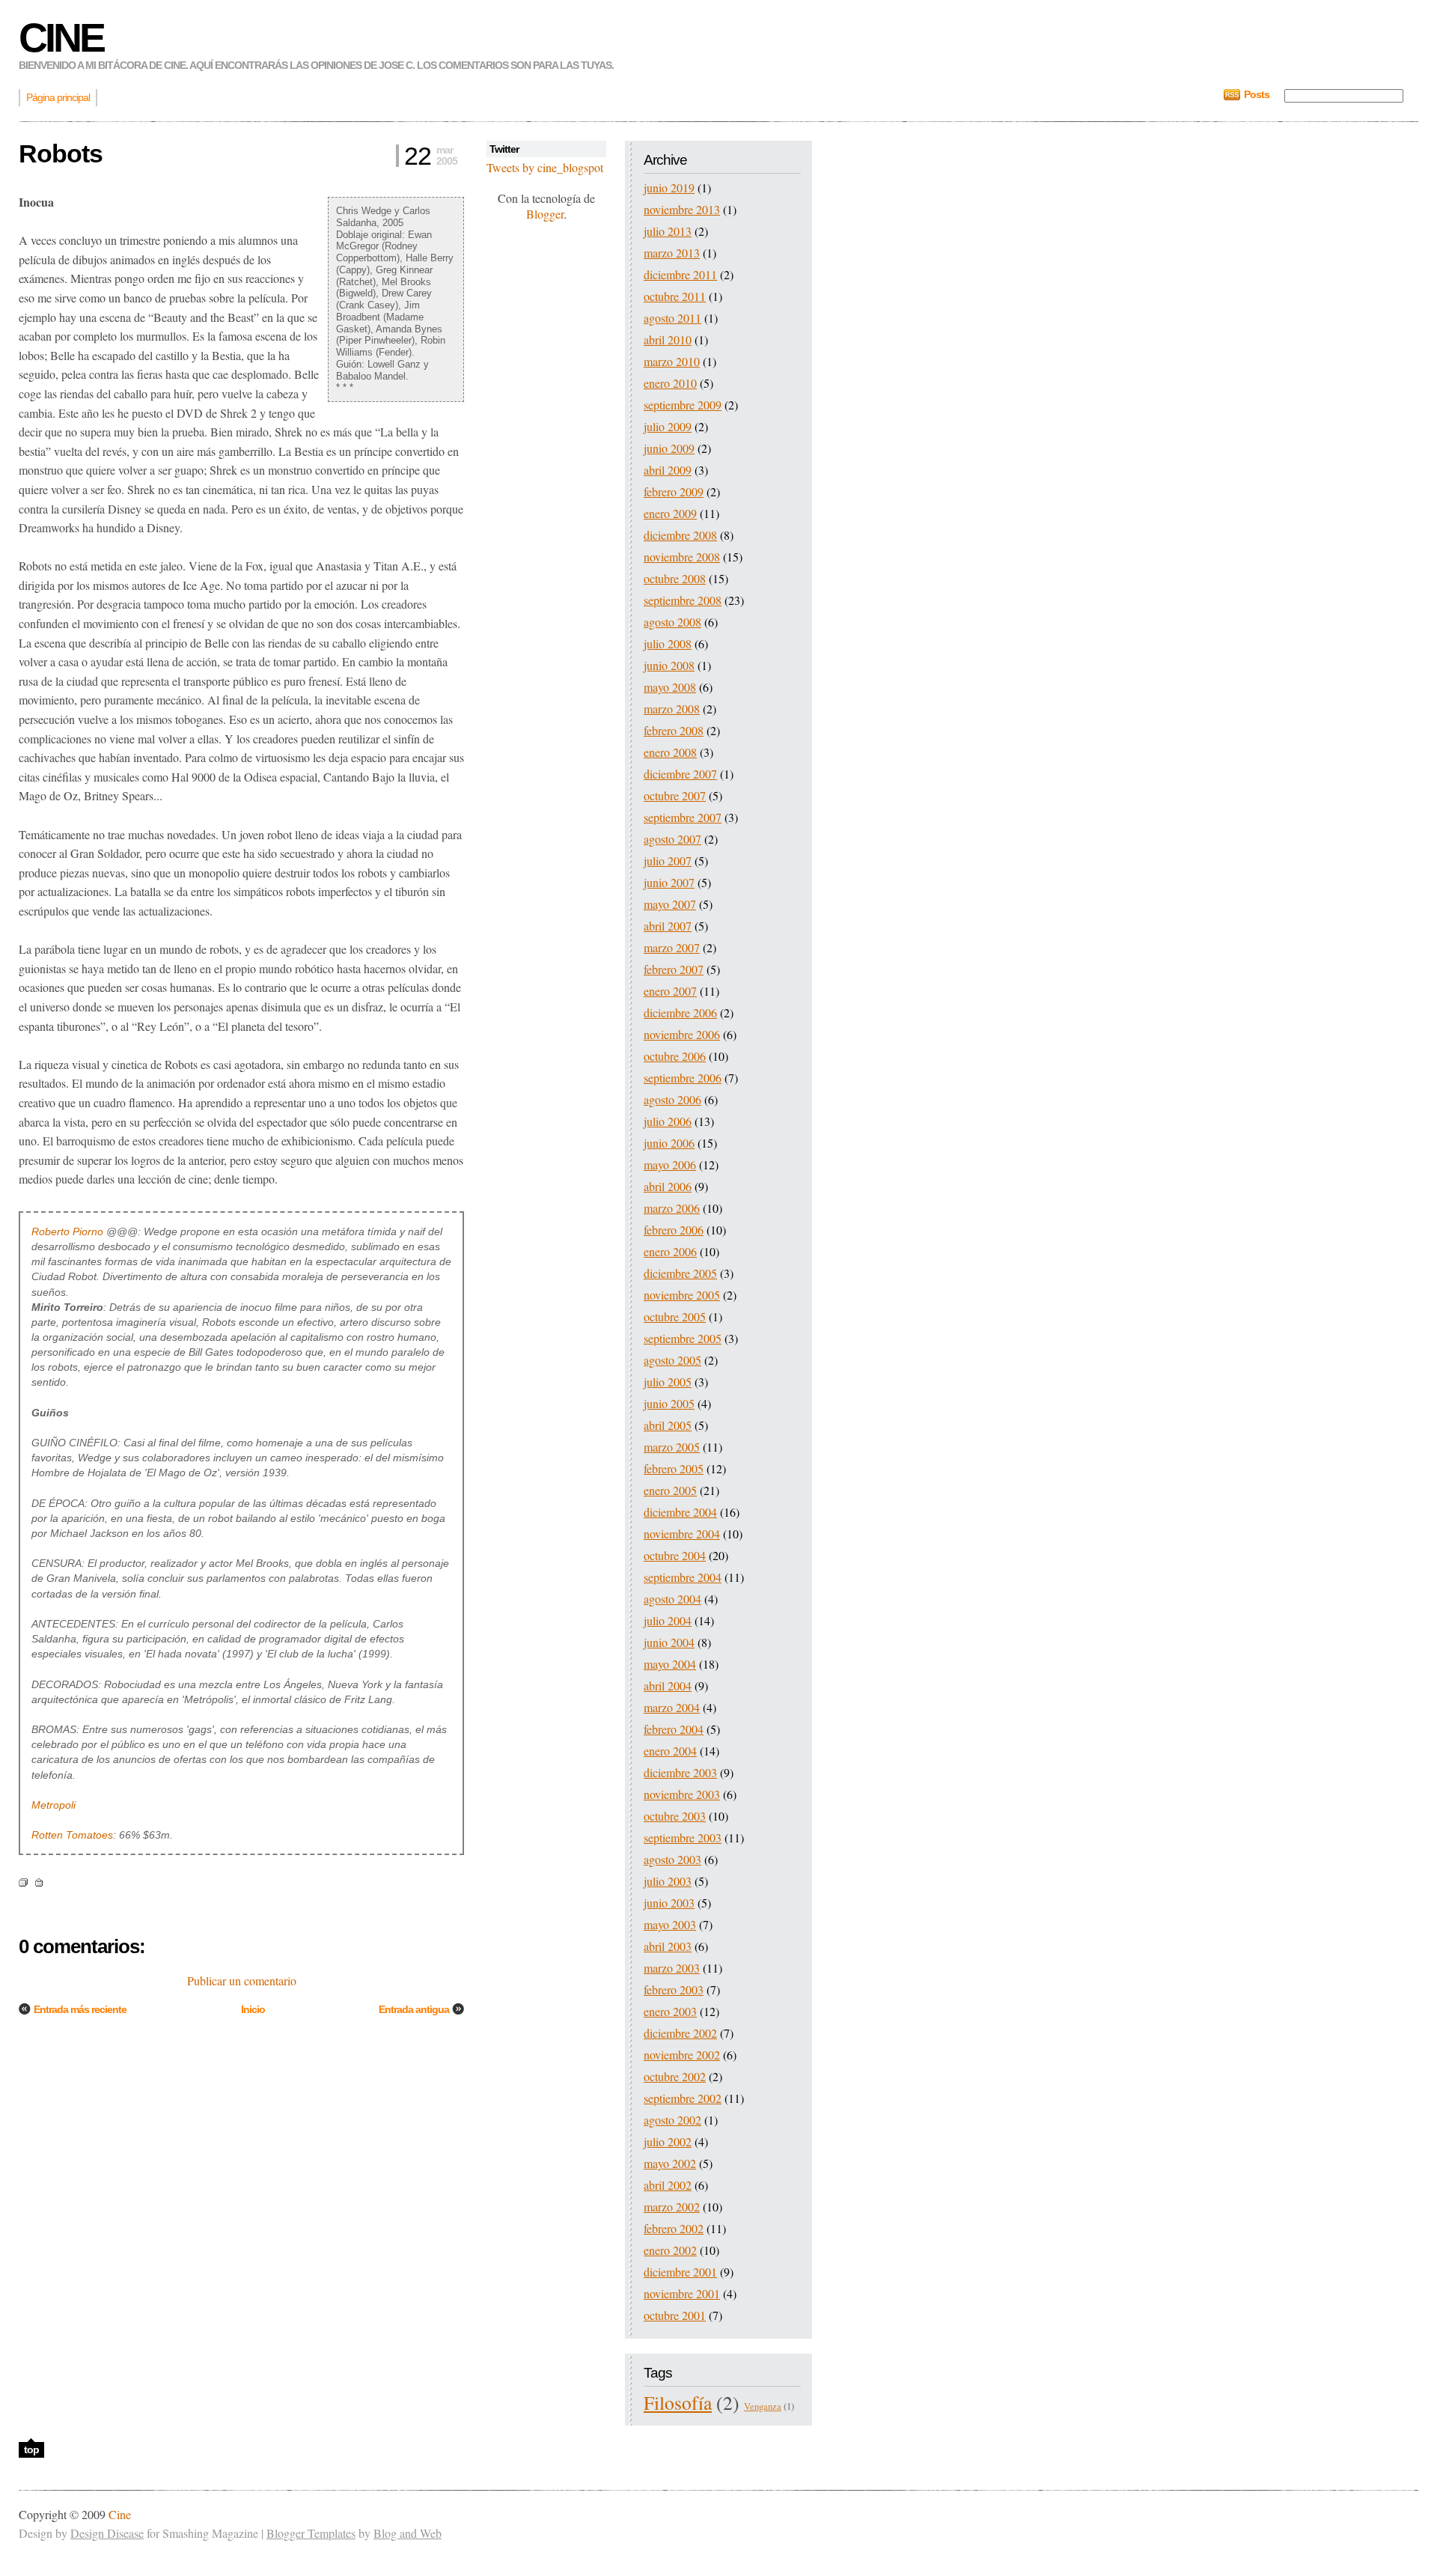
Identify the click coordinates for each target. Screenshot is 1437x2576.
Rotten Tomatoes (72, 1835)
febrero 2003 (674, 1989)
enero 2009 (670, 513)
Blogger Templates (311, 2533)
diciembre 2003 (680, 1772)
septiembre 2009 (683, 405)
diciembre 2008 (680, 535)
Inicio (253, 2009)
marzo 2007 (672, 947)
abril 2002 (668, 2185)
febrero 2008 (674, 730)
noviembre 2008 (682, 557)
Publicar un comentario (242, 1980)
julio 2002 (668, 2141)
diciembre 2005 (680, 1273)
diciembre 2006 (680, 1013)
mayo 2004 (670, 1664)
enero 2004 (670, 1751)
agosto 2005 (672, 1360)
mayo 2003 (670, 1924)
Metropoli (54, 1805)
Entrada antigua (414, 2009)
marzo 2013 (672, 253)
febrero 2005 (674, 1468)
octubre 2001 (675, 2315)
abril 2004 (668, 1686)
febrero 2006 (674, 1230)
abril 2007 (668, 926)
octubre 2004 (675, 1555)
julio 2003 (668, 1881)
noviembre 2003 (682, 1794)
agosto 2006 (672, 1099)
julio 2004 (668, 1620)
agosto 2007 (672, 839)
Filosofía (678, 2402)
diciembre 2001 (680, 2272)
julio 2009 (668, 426)
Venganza (763, 2406)
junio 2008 (669, 665)
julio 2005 (668, 1382)
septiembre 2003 (683, 1837)
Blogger (545, 214)
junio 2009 (669, 448)
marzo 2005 (672, 1447)
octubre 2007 (675, 795)
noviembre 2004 (682, 1534)
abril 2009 (668, 470)
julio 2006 (668, 1121)
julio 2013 (668, 231)
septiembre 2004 (683, 1577)
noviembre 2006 (682, 1034)
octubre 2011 (675, 296)
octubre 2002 (675, 2076)
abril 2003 (668, 1946)
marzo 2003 (672, 1968)
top (31, 2449)
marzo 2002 (672, 2207)
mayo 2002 (670, 2163)
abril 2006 (668, 1186)
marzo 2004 (672, 1707)
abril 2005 (668, 1425)
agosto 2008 (672, 622)
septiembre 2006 (683, 1078)
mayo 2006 (670, 1164)
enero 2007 (670, 991)
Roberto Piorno (67, 1231)
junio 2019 (669, 188)
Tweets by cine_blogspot (545, 167)
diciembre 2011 (680, 274)
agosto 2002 (672, 2120)
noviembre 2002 (682, 2055)
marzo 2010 (672, 361)
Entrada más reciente (80, 2009)
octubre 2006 (675, 1056)
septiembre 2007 (683, 817)
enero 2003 (670, 2011)
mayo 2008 (670, 687)
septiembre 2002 (683, 2098)
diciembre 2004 (680, 1512)
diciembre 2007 (680, 774)
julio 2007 (668, 861)
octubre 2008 (675, 578)
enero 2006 (670, 1251)
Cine (61, 37)
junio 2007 (669, 882)
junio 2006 (669, 1143)
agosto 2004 (672, 1599)
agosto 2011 (672, 318)
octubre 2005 (675, 1316)
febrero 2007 (674, 969)
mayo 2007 (670, 904)
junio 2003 (669, 1903)
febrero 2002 (674, 2228)
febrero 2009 (674, 491)
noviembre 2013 (682, 209)
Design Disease (107, 2533)
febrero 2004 (674, 1729)
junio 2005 (669, 1403)
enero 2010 (670, 383)
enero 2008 (670, 752)
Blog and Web (408, 2533)
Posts (1257, 94)
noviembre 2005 (682, 1295)
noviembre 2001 (682, 2293)
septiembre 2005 (683, 1338)
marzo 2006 (672, 1208)
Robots (61, 153)
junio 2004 (669, 1642)
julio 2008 (668, 643)
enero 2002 (670, 2250)
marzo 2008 (672, 709)
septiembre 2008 (683, 600)
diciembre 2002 (680, 2033)
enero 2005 (670, 1490)
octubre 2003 (675, 1816)
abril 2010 (668, 339)
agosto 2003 (672, 1859)
